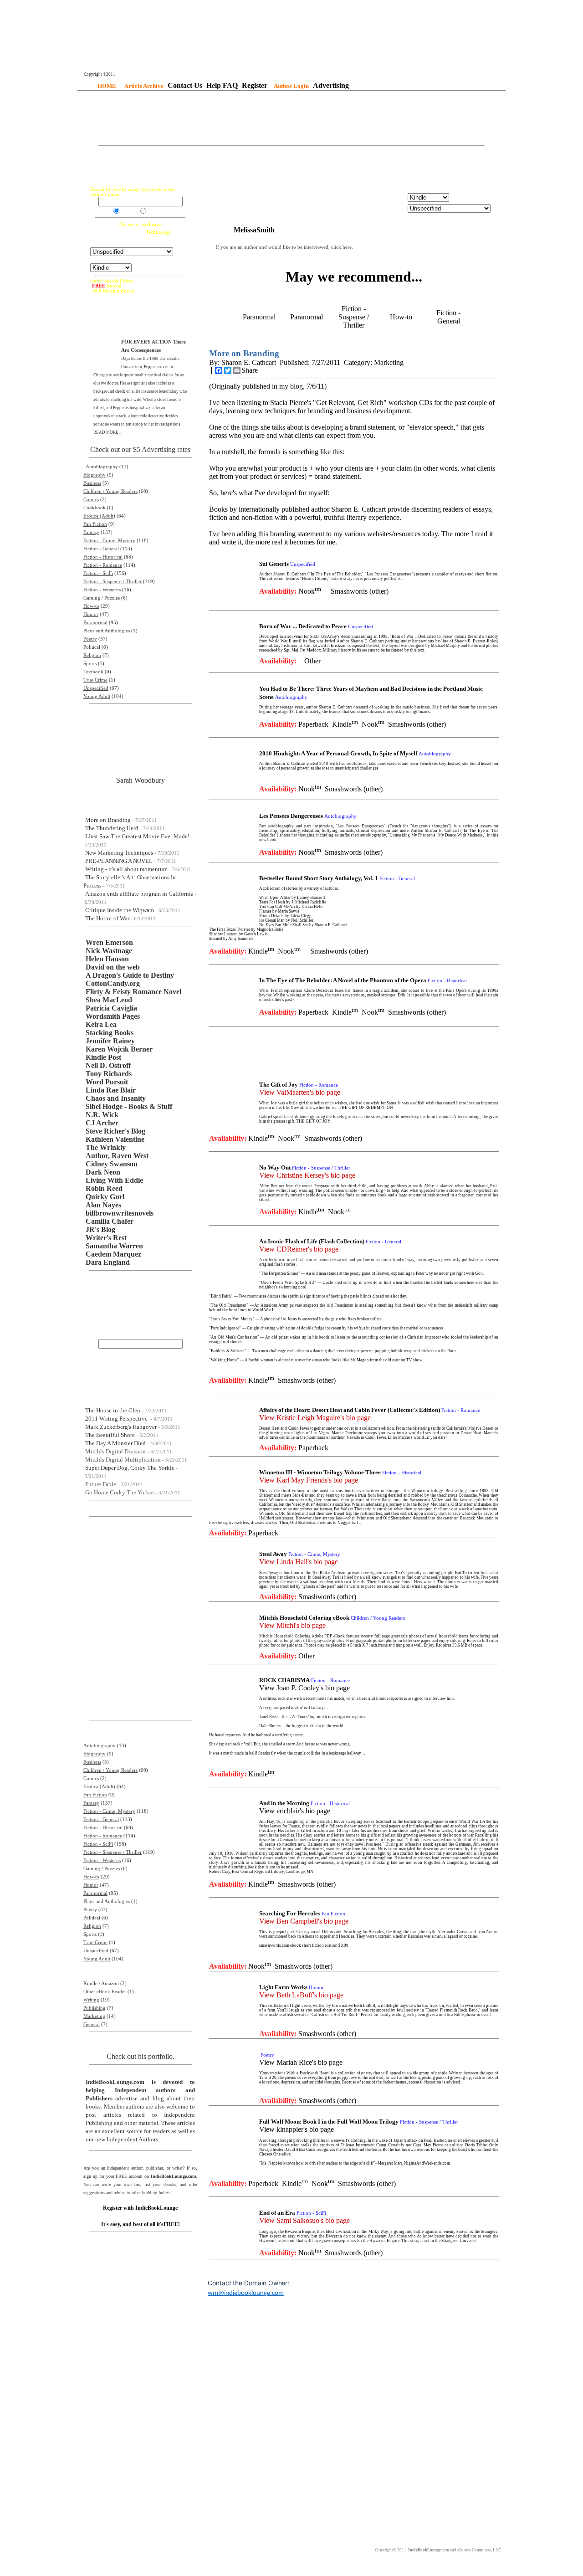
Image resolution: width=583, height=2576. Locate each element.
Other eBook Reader (105, 1992)
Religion (92, 655)
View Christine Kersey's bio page (307, 1175)
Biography (95, 475)
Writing (91, 2000)
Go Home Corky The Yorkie (120, 1492)
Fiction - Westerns (102, 590)
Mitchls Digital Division (115, 1451)
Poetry (90, 639)
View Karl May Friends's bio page (309, 1480)
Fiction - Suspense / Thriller (113, 582)
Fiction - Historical (103, 557)
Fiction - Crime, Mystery (109, 541)
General (92, 2024)
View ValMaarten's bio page (300, 1092)
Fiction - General (101, 549)
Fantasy (91, 532)
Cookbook (95, 508)
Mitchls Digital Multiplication (123, 1460)
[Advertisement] (291, 119)
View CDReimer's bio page (299, 1249)
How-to (91, 606)
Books (127, 212)
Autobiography (102, 467)
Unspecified (96, 688)
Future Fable (101, 1484)
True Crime (95, 680)
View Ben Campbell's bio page (304, 1921)
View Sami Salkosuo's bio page (304, 2220)
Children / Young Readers (110, 491)
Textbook (93, 672)
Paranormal (95, 623)
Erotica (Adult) (99, 516)
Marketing (94, 2016)
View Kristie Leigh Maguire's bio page (315, 1418)
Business (92, 483)
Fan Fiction (95, 524)
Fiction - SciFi (98, 573)
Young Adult (97, 696)
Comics (91, 500)
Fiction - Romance (103, 565)
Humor (91, 614)
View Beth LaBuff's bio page (301, 1995)
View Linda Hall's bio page (299, 1562)
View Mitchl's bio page (292, 1625)
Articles (156, 212)
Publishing (95, 2008)
